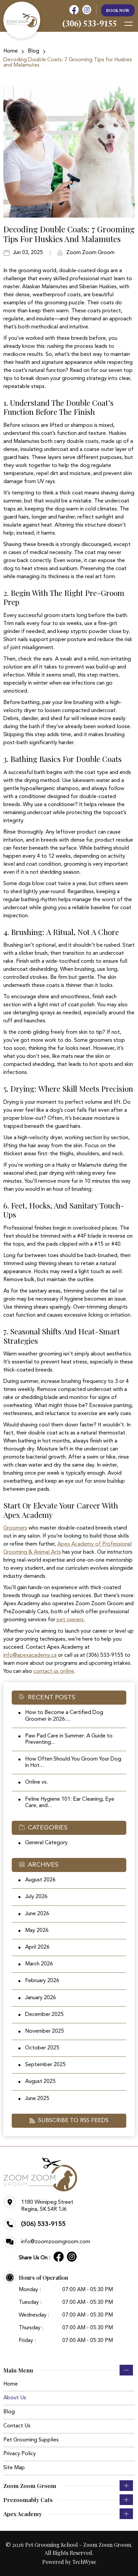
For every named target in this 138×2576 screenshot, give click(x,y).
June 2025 (37, 2099)
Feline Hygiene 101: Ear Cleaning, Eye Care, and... (70, 1803)
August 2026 (40, 1880)
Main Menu (18, 2370)
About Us (15, 2398)
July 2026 (36, 1897)
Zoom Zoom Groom (90, 253)
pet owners (70, 1620)
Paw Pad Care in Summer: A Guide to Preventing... (69, 1739)
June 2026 (37, 1914)
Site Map (14, 2468)
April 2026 (37, 1947)
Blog (33, 51)
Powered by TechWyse (69, 2562)
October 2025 (42, 2048)
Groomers (15, 1528)
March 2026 (39, 1964)
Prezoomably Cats (28, 2500)
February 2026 (42, 1981)
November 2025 (45, 2031)
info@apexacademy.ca (30, 1655)
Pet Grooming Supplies (31, 2440)
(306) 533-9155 (43, 2224)
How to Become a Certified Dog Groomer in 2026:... (64, 1716)
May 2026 (37, 1931)
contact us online (54, 1671)
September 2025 (45, 2065)
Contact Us (17, 2426)
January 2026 (41, 1998)
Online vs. (37, 1782)
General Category (46, 1843)
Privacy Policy (20, 2454)
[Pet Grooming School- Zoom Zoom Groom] (22, 20)
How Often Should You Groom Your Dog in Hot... (73, 1762)
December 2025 (44, 2015)
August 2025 (40, 2082)
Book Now (118, 10)
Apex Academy (23, 2514)
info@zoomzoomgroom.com (56, 2242)
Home (11, 51)
